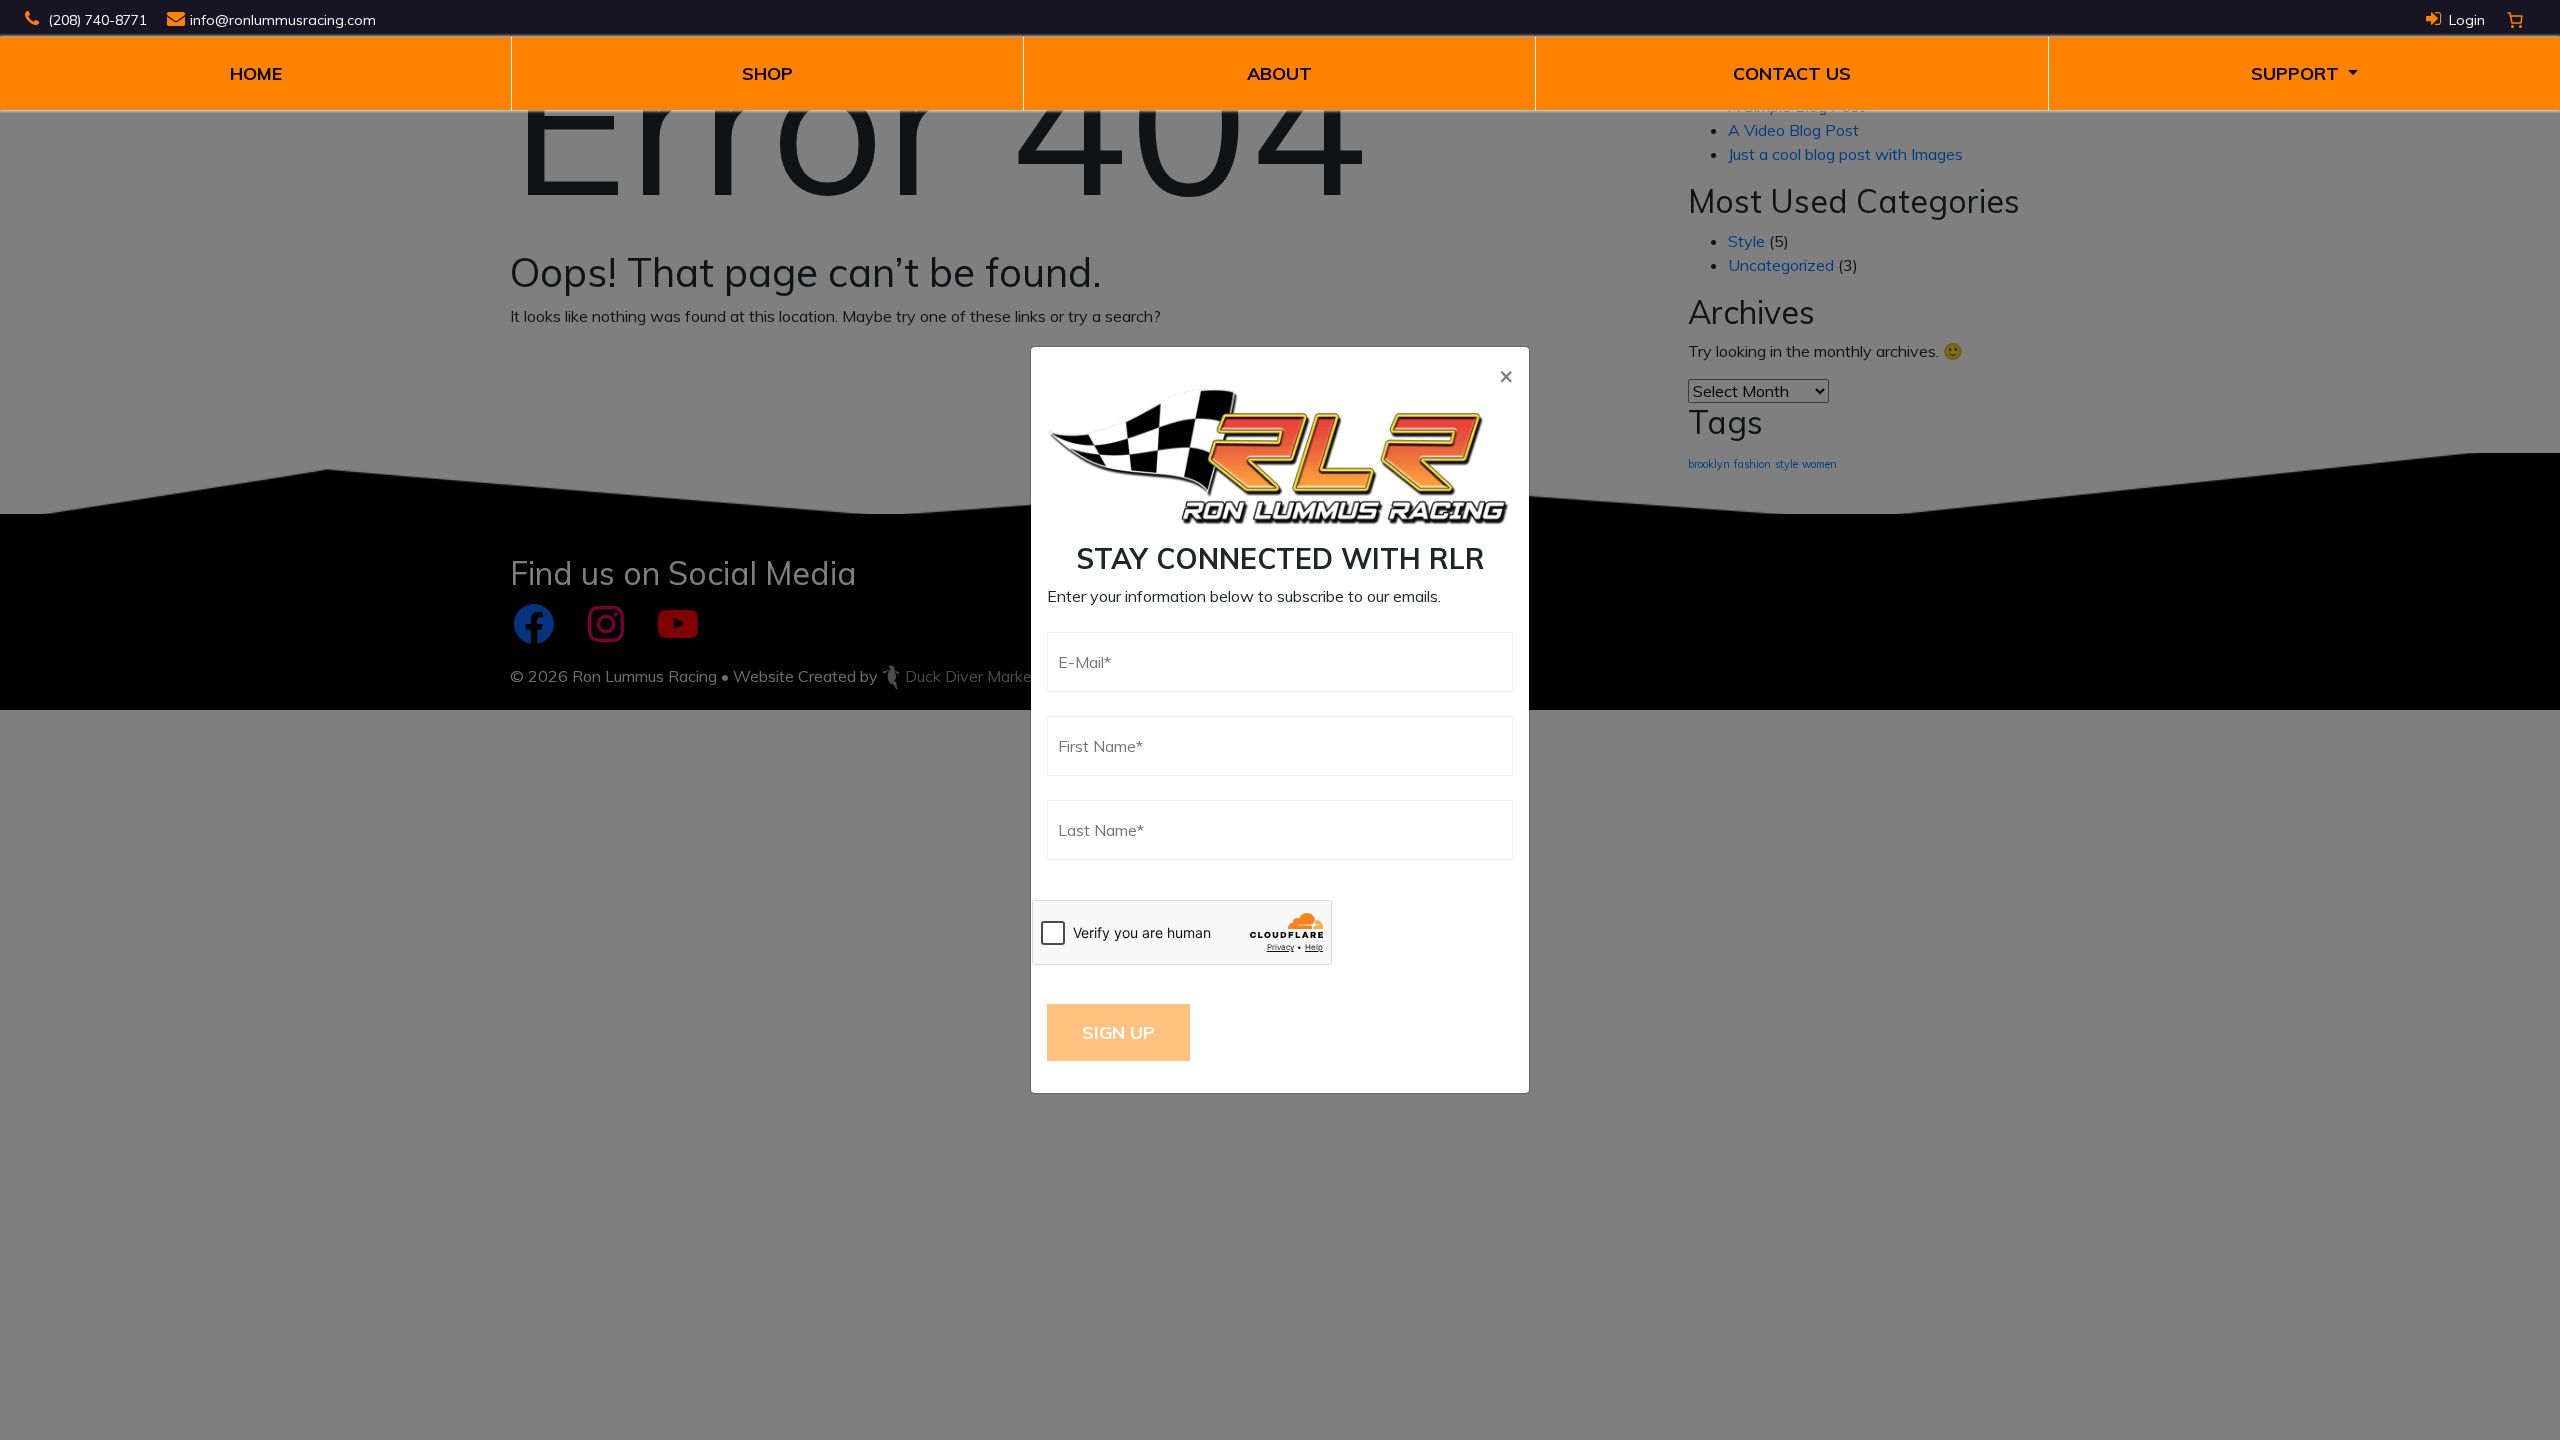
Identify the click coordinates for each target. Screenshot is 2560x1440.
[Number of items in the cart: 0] (2515, 20)
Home (256, 73)
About (1279, 73)
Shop (767, 73)
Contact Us (1792, 73)
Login (2467, 20)
